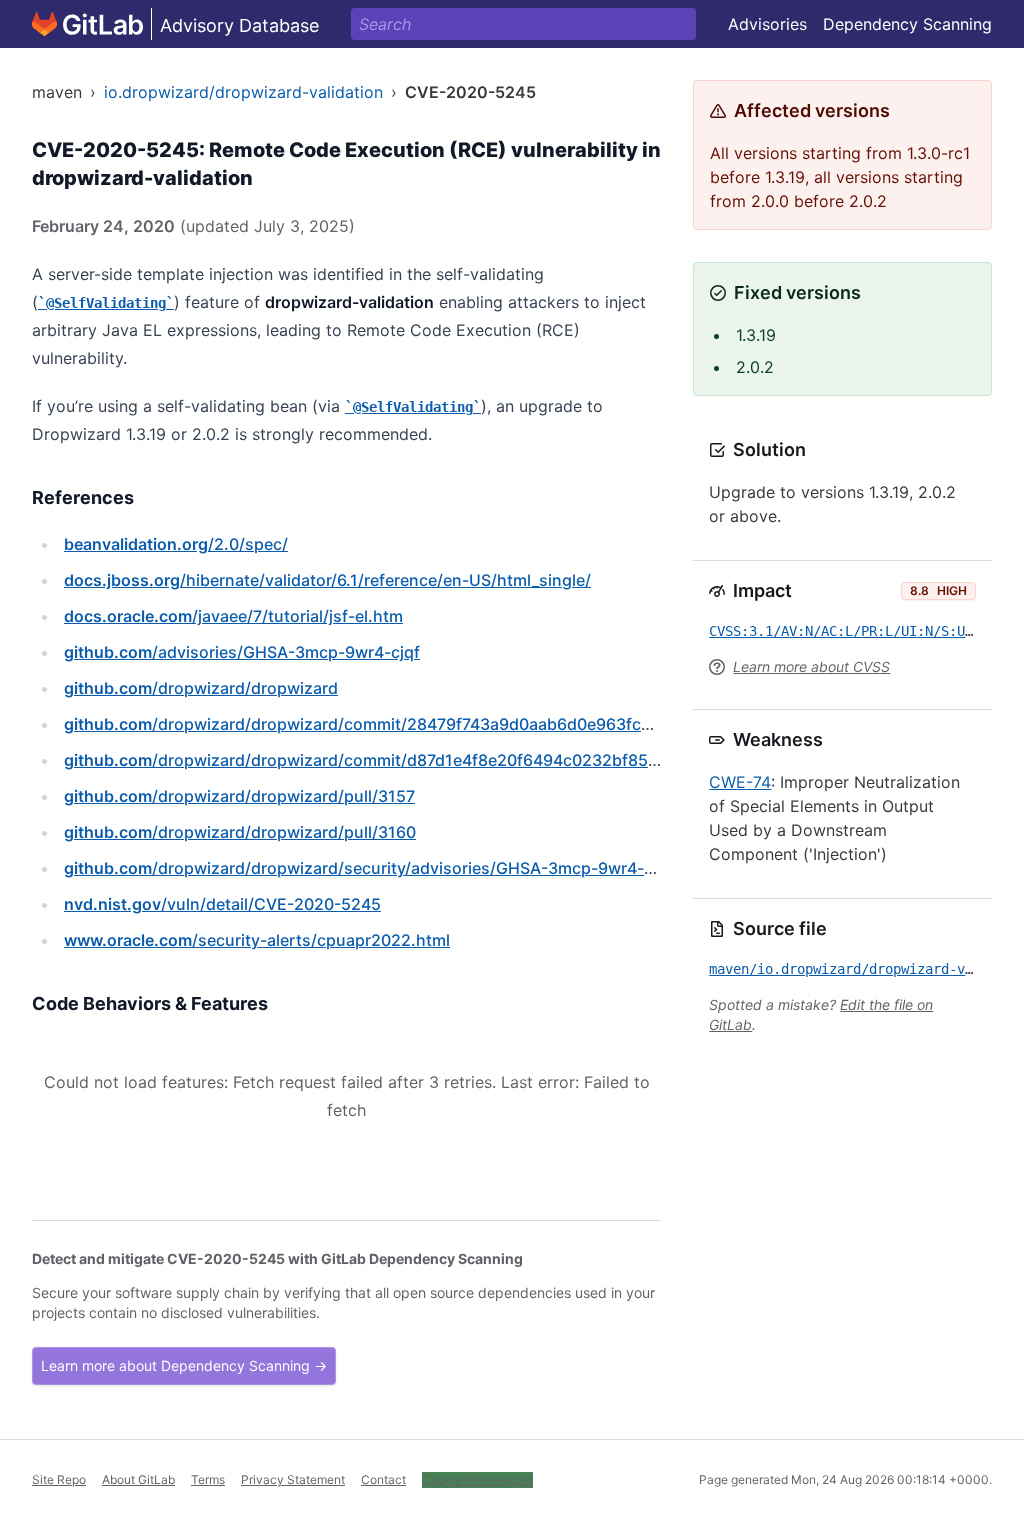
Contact (383, 1479)
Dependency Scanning (907, 24)
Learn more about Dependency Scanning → (184, 1365)
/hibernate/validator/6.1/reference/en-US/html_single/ (327, 580)
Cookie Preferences (477, 1479)
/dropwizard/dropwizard (201, 688)
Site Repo (59, 1479)
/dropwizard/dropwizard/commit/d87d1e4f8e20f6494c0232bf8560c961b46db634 (424, 760)
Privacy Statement (293, 1479)
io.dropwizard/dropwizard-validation (243, 92)
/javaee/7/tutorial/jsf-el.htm (233, 616)
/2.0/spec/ (176, 544)
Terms (208, 1479)
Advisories (767, 24)
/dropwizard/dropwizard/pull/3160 (240, 832)
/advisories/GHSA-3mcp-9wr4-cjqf (242, 652)
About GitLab (138, 1479)
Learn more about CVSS (811, 666)
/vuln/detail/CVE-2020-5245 (222, 904)
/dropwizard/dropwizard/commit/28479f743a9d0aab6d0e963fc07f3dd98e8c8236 (424, 724)
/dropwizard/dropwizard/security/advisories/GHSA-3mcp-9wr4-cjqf (368, 868)
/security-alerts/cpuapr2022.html (257, 940)
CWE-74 (740, 782)
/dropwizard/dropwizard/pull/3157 (239, 796)
